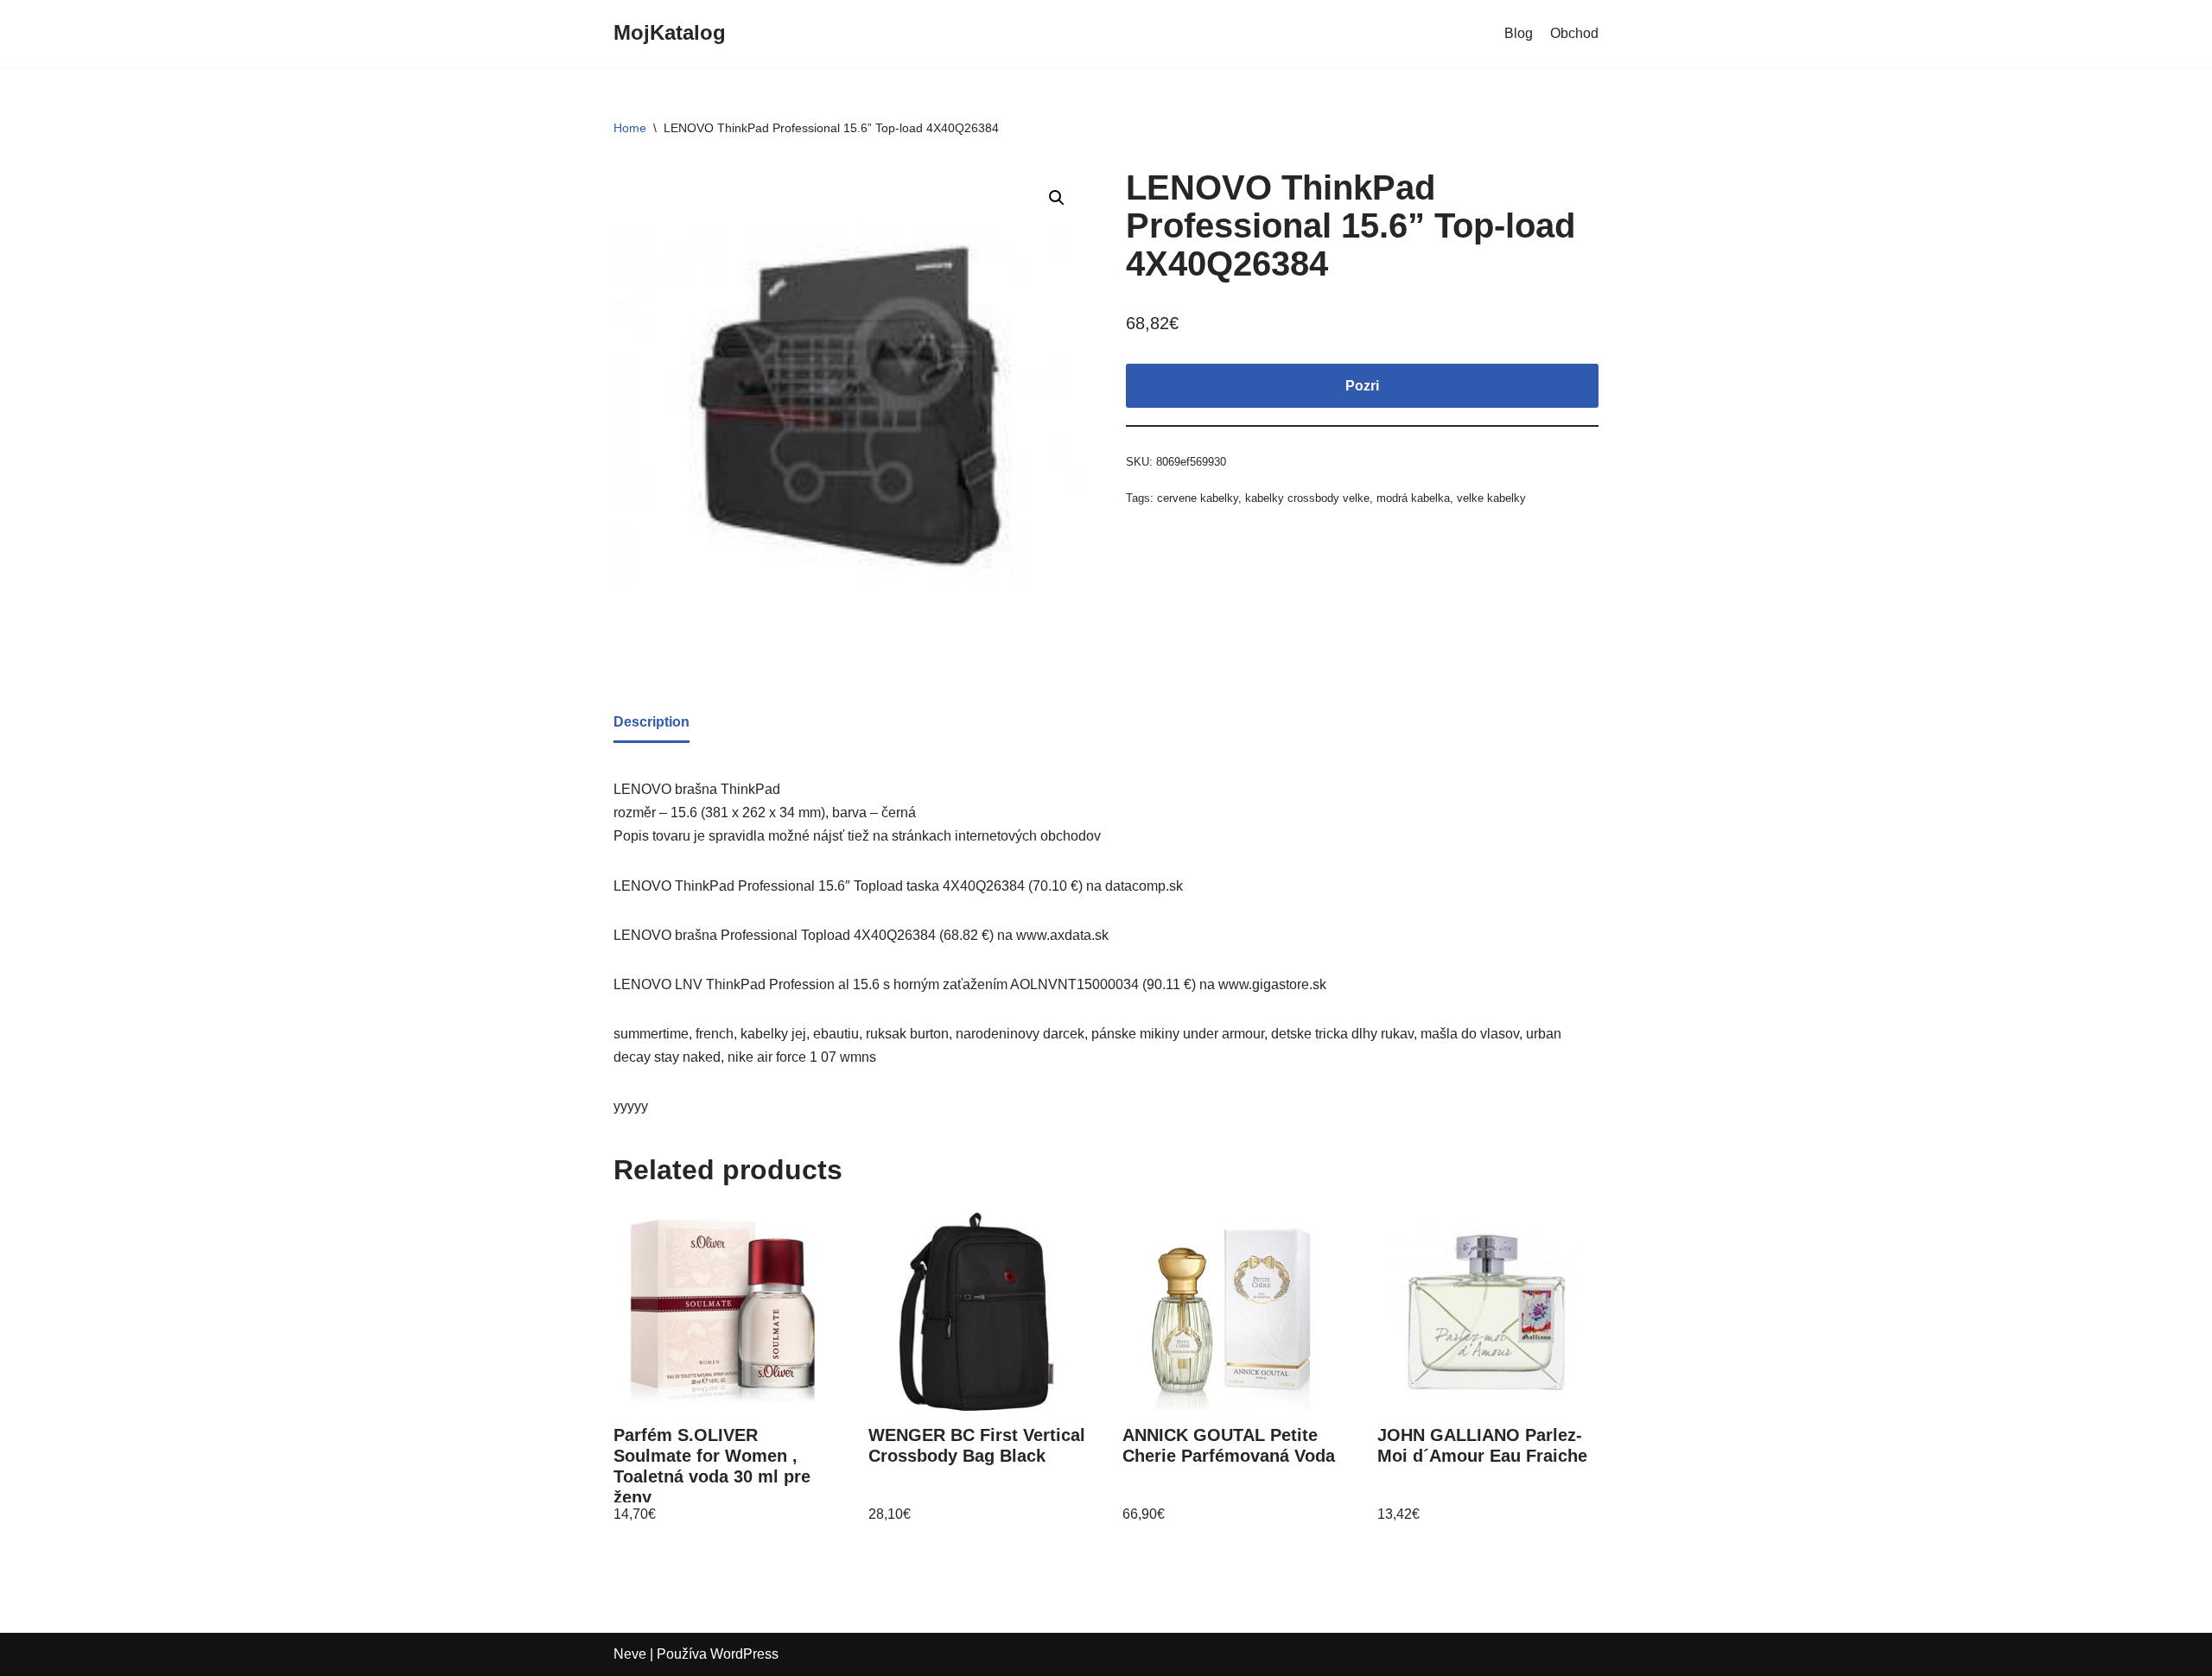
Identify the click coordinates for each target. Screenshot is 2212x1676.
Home (630, 128)
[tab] (652, 723)
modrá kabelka (1413, 498)
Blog (1519, 33)
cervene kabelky (1198, 498)
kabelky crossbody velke (1307, 498)
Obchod (1574, 33)
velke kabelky (1491, 498)
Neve (630, 1654)
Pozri (1362, 386)
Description (652, 722)
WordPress (744, 1654)
